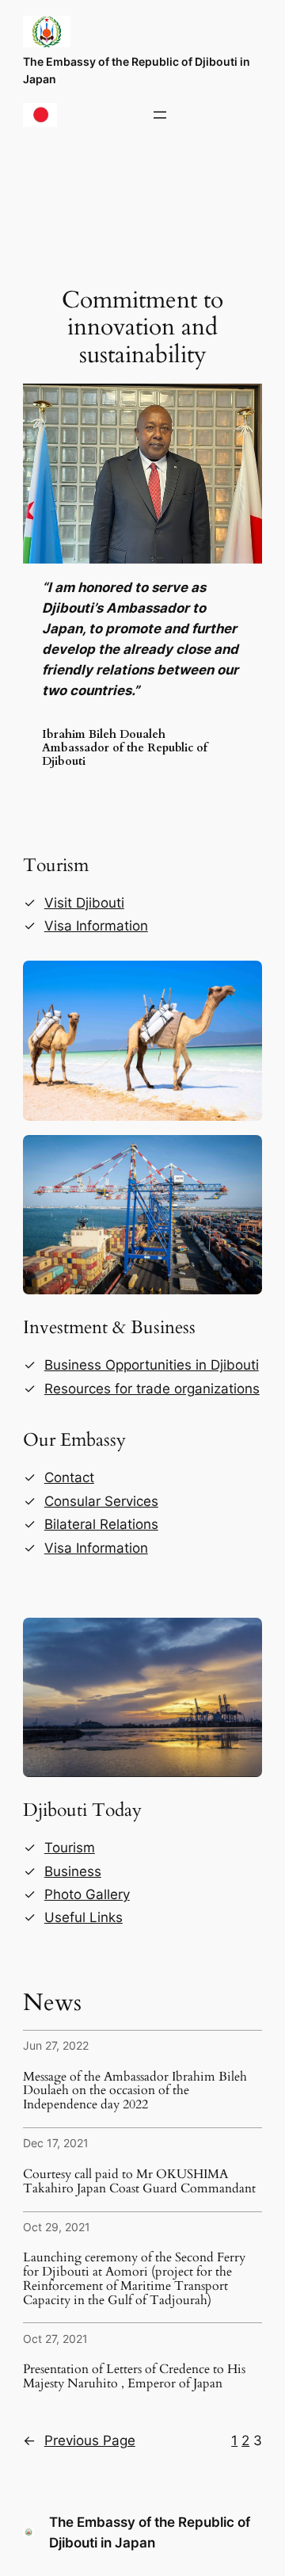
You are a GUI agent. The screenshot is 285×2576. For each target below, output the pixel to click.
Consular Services (101, 1501)
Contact (69, 1477)
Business (73, 1871)
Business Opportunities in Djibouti (152, 1365)
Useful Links (84, 1917)
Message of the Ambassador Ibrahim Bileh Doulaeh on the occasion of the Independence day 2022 (135, 2091)
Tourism (70, 1848)
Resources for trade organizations (152, 1389)
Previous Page (79, 2440)
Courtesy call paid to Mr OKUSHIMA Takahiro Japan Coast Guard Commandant (139, 2182)
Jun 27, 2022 (56, 2045)
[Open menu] (160, 115)
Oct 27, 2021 (55, 2339)
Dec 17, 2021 (56, 2143)
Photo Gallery (87, 1894)
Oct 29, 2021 (57, 2227)
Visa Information (96, 926)
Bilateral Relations (101, 1524)
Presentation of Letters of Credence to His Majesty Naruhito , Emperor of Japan (134, 2377)
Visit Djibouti (84, 903)
